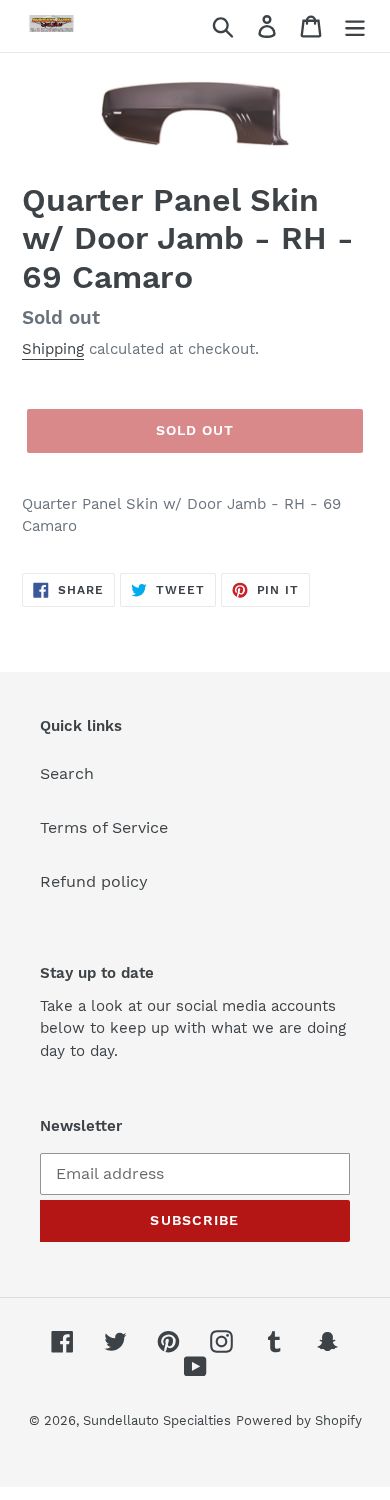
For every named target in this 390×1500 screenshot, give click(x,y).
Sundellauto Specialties (157, 1420)
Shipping (53, 349)
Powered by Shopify (299, 1420)
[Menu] (355, 26)
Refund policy (94, 881)
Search (67, 773)
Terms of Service (104, 827)
